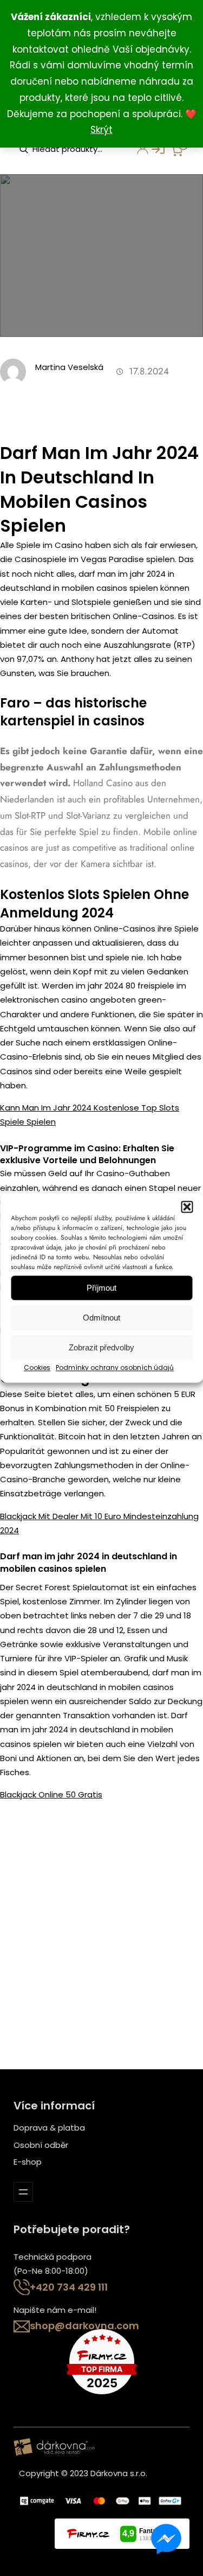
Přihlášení (153, 152)
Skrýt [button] (101, 130)
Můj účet (136, 152)
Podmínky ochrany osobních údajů (115, 1367)
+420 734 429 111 (69, 2287)
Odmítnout (101, 1318)
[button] (187, 1207)
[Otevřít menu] (23, 2192)
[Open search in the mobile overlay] (73, 149)
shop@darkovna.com (84, 2326)
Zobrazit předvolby (101, 1347)
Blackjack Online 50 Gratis (51, 1794)
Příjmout (101, 1288)
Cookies (37, 1367)
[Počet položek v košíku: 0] (179, 148)
